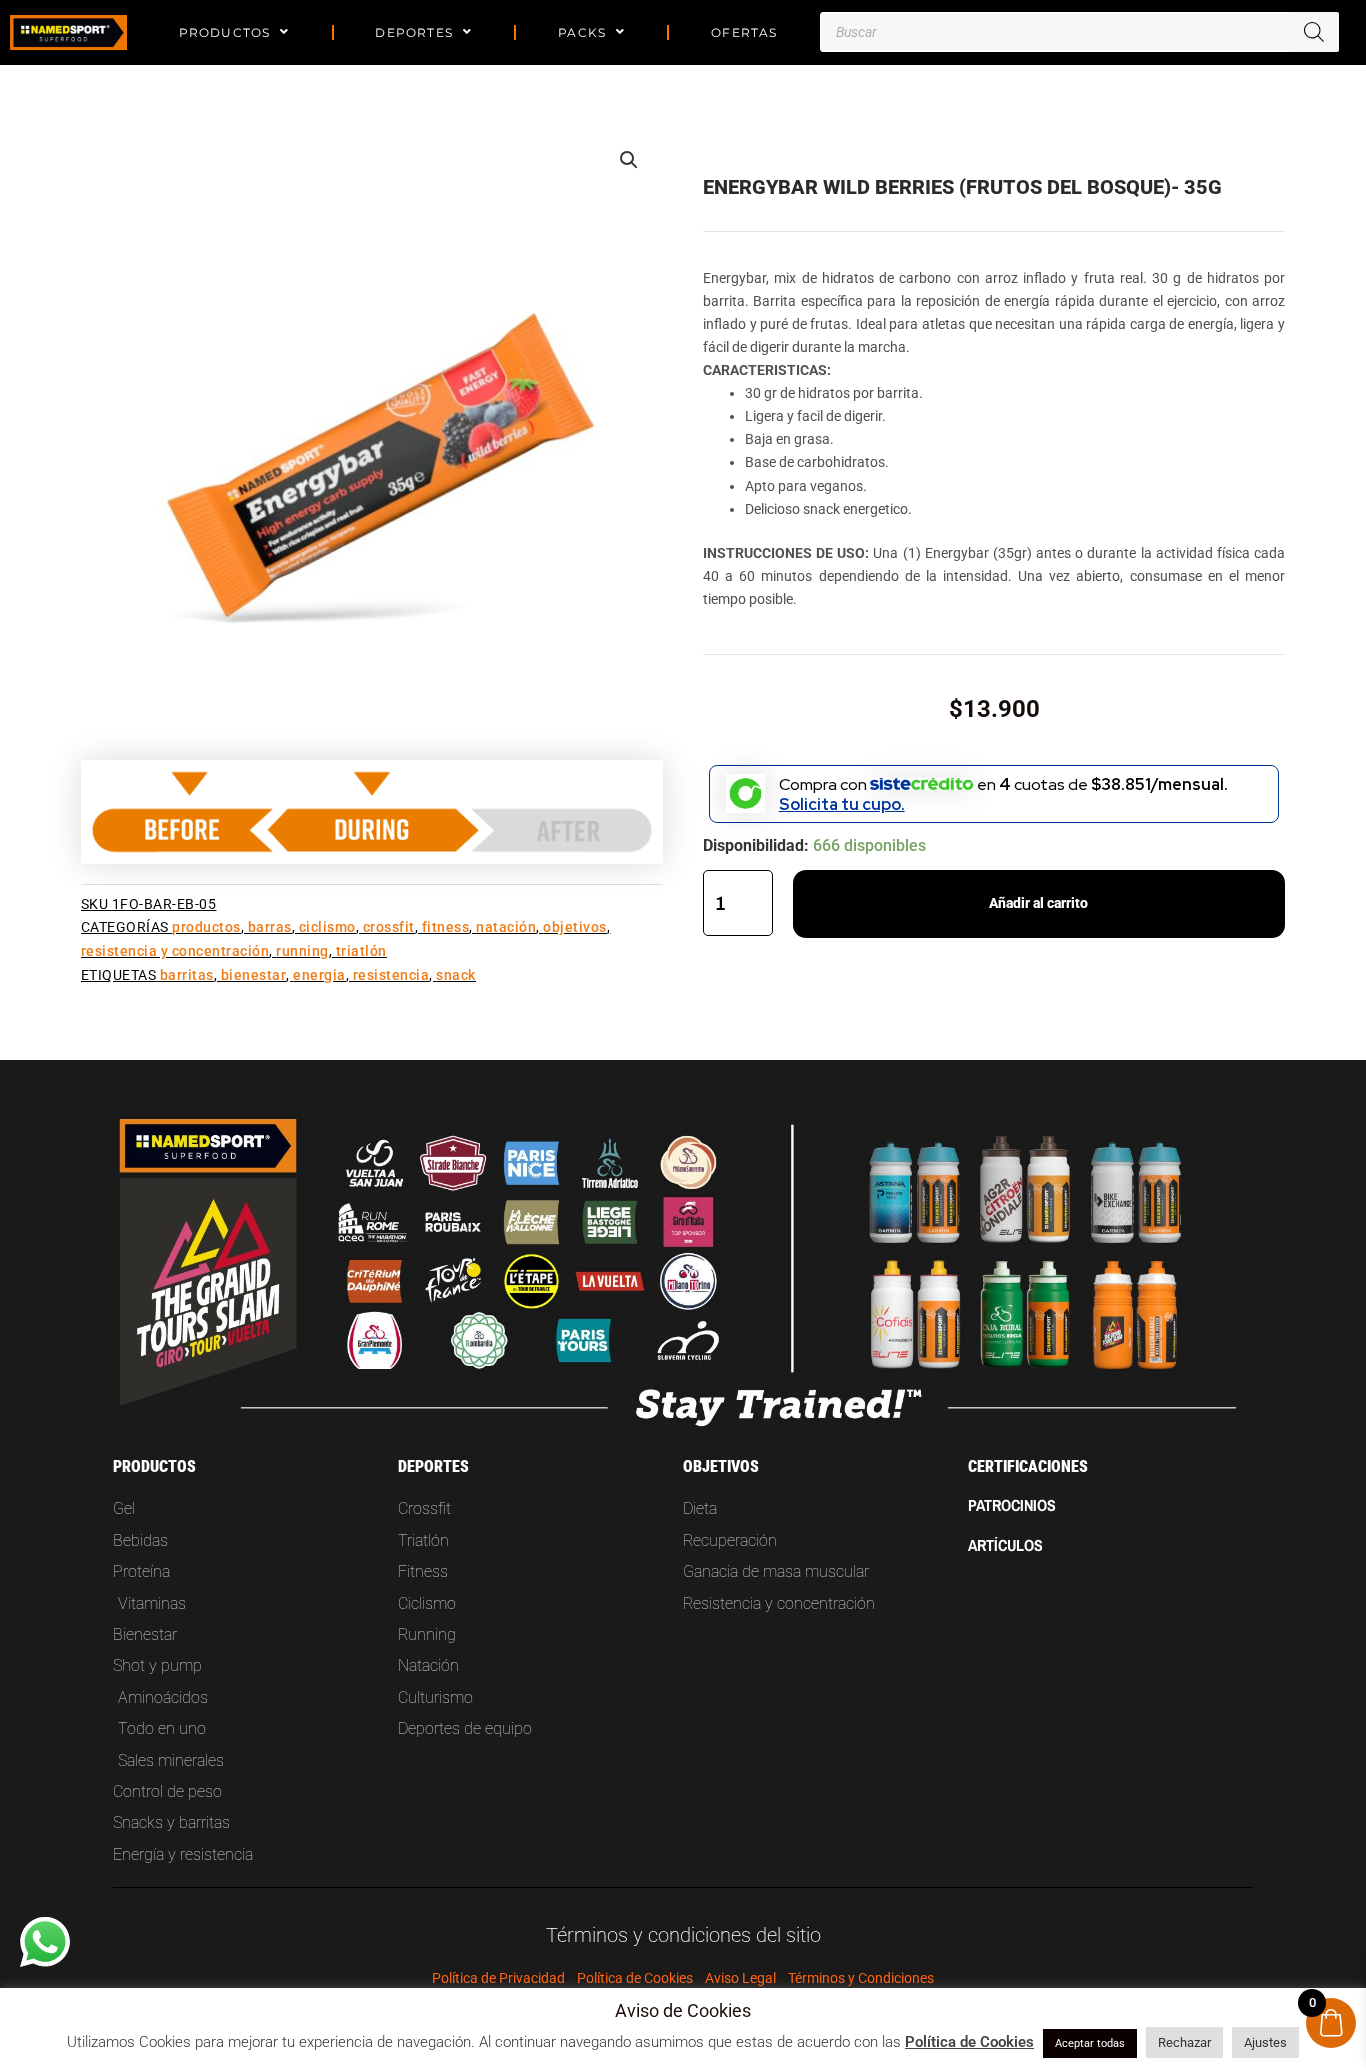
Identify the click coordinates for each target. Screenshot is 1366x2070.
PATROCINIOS (1012, 1505)
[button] (629, 160)
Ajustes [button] (1265, 2042)
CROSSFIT (389, 927)
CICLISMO (327, 927)
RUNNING (302, 951)
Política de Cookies (635, 1978)
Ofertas (744, 32)
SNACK (456, 975)
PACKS (582, 32)
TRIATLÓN (361, 951)
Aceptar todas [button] (1090, 2043)
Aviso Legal (740, 1978)
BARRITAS (187, 975)
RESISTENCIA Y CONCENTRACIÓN (175, 951)
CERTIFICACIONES (1028, 1466)
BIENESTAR (254, 975)
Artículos (1005, 1545)
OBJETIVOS (575, 927)
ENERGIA (319, 975)
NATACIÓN (506, 927)
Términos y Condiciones (861, 1978)
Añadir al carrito (1038, 903)
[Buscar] (1314, 32)
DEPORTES (414, 32)
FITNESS (446, 927)
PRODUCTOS (225, 32)
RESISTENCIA (391, 975)
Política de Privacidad (498, 1978)
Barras (270, 927)
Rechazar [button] (1184, 2042)
